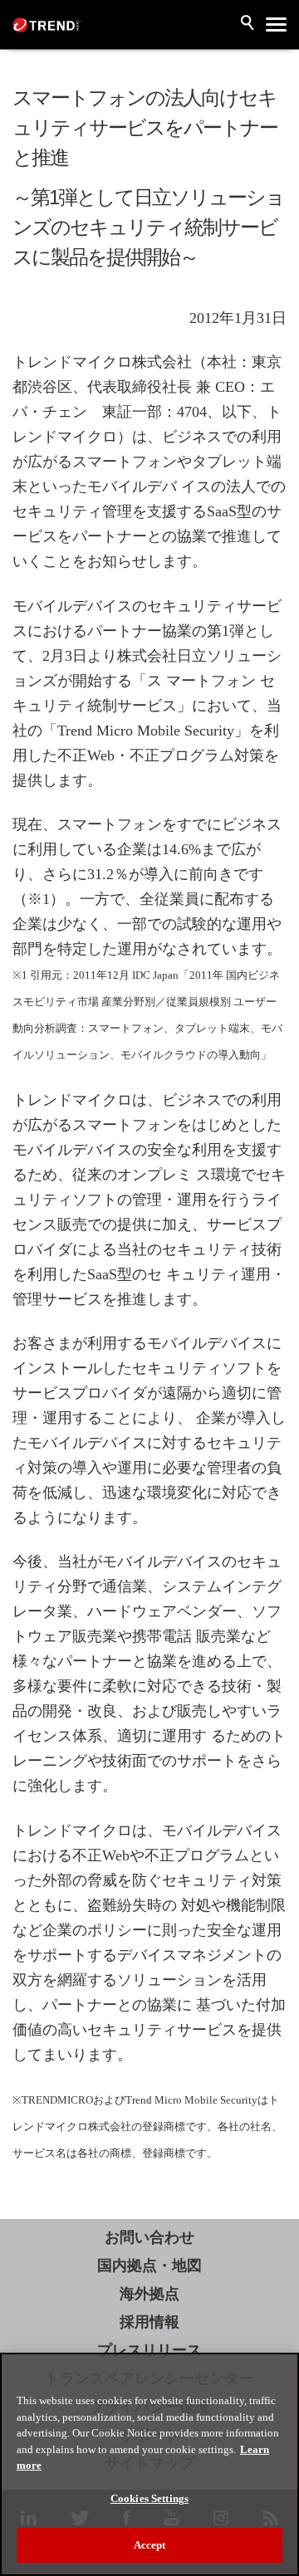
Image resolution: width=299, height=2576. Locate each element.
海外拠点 (149, 2294)
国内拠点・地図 (149, 2266)
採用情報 (149, 2322)
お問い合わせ (149, 2237)
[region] (149, 2464)
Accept (150, 2545)
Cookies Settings (149, 2498)
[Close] (279, 2376)
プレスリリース (149, 2350)
